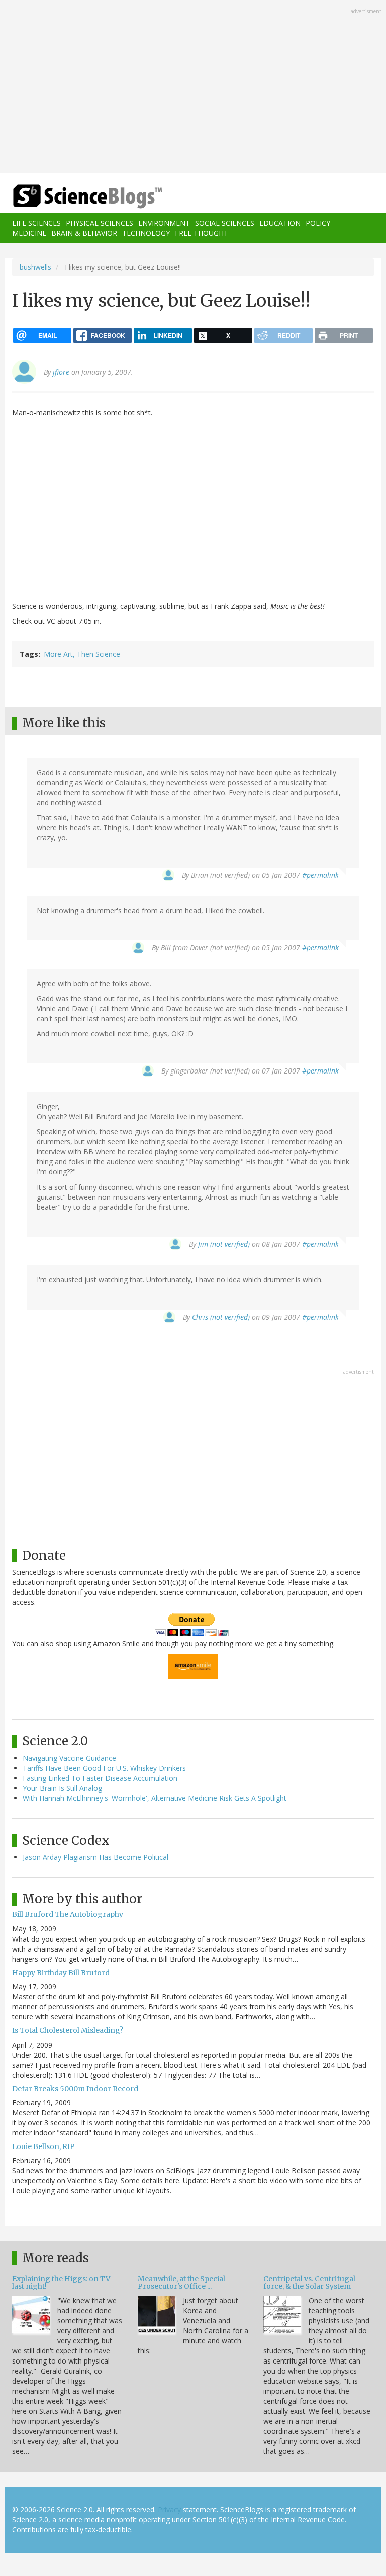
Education (280, 223)
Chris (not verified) (221, 1317)
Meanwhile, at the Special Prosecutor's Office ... (181, 2282)
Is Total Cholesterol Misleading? (68, 2030)
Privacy (169, 2509)
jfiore (61, 372)
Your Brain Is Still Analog (62, 1788)
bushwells (35, 267)
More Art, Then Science (82, 654)
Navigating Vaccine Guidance (69, 1758)
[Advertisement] (193, 87)
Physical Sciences (100, 223)
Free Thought (202, 233)
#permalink (320, 875)
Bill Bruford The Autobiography (68, 1914)
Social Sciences (225, 223)
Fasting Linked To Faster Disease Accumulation (100, 1778)
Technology (146, 233)
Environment (164, 223)
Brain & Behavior (84, 233)
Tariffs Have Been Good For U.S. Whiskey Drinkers (104, 1768)
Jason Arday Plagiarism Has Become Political (95, 1857)
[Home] (72, 197)
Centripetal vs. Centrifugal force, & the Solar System (309, 2282)
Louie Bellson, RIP (43, 2146)
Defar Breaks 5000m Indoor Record (75, 2089)
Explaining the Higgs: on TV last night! (61, 2282)
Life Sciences (36, 223)
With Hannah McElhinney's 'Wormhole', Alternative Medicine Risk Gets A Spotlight (155, 1798)
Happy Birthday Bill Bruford (61, 1973)
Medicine (29, 233)
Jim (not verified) (224, 1244)
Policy (318, 223)
